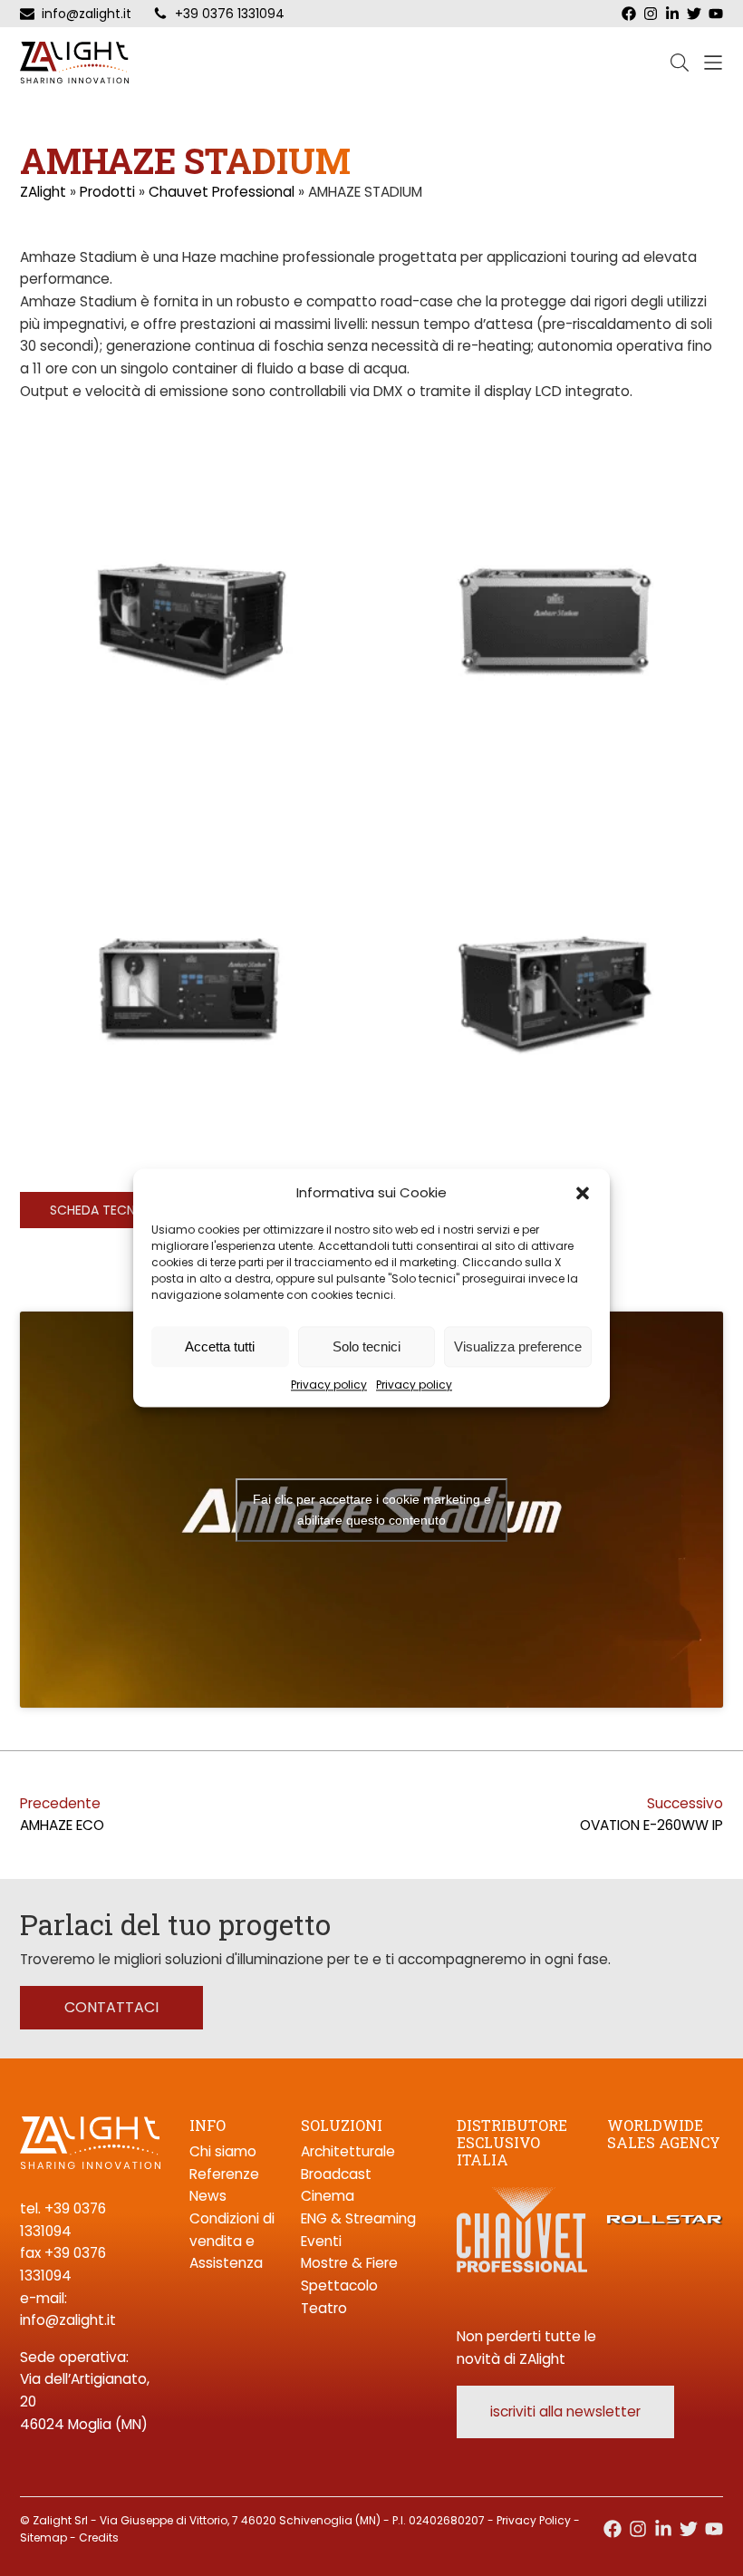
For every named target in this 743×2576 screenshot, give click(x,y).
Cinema (328, 2196)
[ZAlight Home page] (74, 62)
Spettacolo (339, 2285)
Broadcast (336, 2174)
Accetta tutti (220, 1346)
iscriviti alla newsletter (565, 2411)
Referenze (224, 2174)
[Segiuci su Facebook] (613, 2529)
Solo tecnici (367, 1346)
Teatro (324, 2308)
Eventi (321, 2241)
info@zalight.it (68, 2320)
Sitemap (43, 2537)
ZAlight (43, 192)
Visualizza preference (518, 1346)
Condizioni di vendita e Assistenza (232, 2241)
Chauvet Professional (222, 192)
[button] (583, 1193)
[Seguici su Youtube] (714, 2529)
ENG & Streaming (358, 2218)
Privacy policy (329, 1385)
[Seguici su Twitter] (689, 2529)
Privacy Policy (534, 2520)
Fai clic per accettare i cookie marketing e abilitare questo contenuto (372, 1510)
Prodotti (107, 192)
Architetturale (348, 2151)
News (208, 2196)
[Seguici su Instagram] (638, 2529)
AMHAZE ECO (62, 1825)
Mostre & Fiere (349, 2263)
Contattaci (111, 2007)
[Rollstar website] (666, 2198)
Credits (99, 2537)
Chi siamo (223, 2151)
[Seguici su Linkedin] (663, 2529)
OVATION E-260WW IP (651, 1825)
